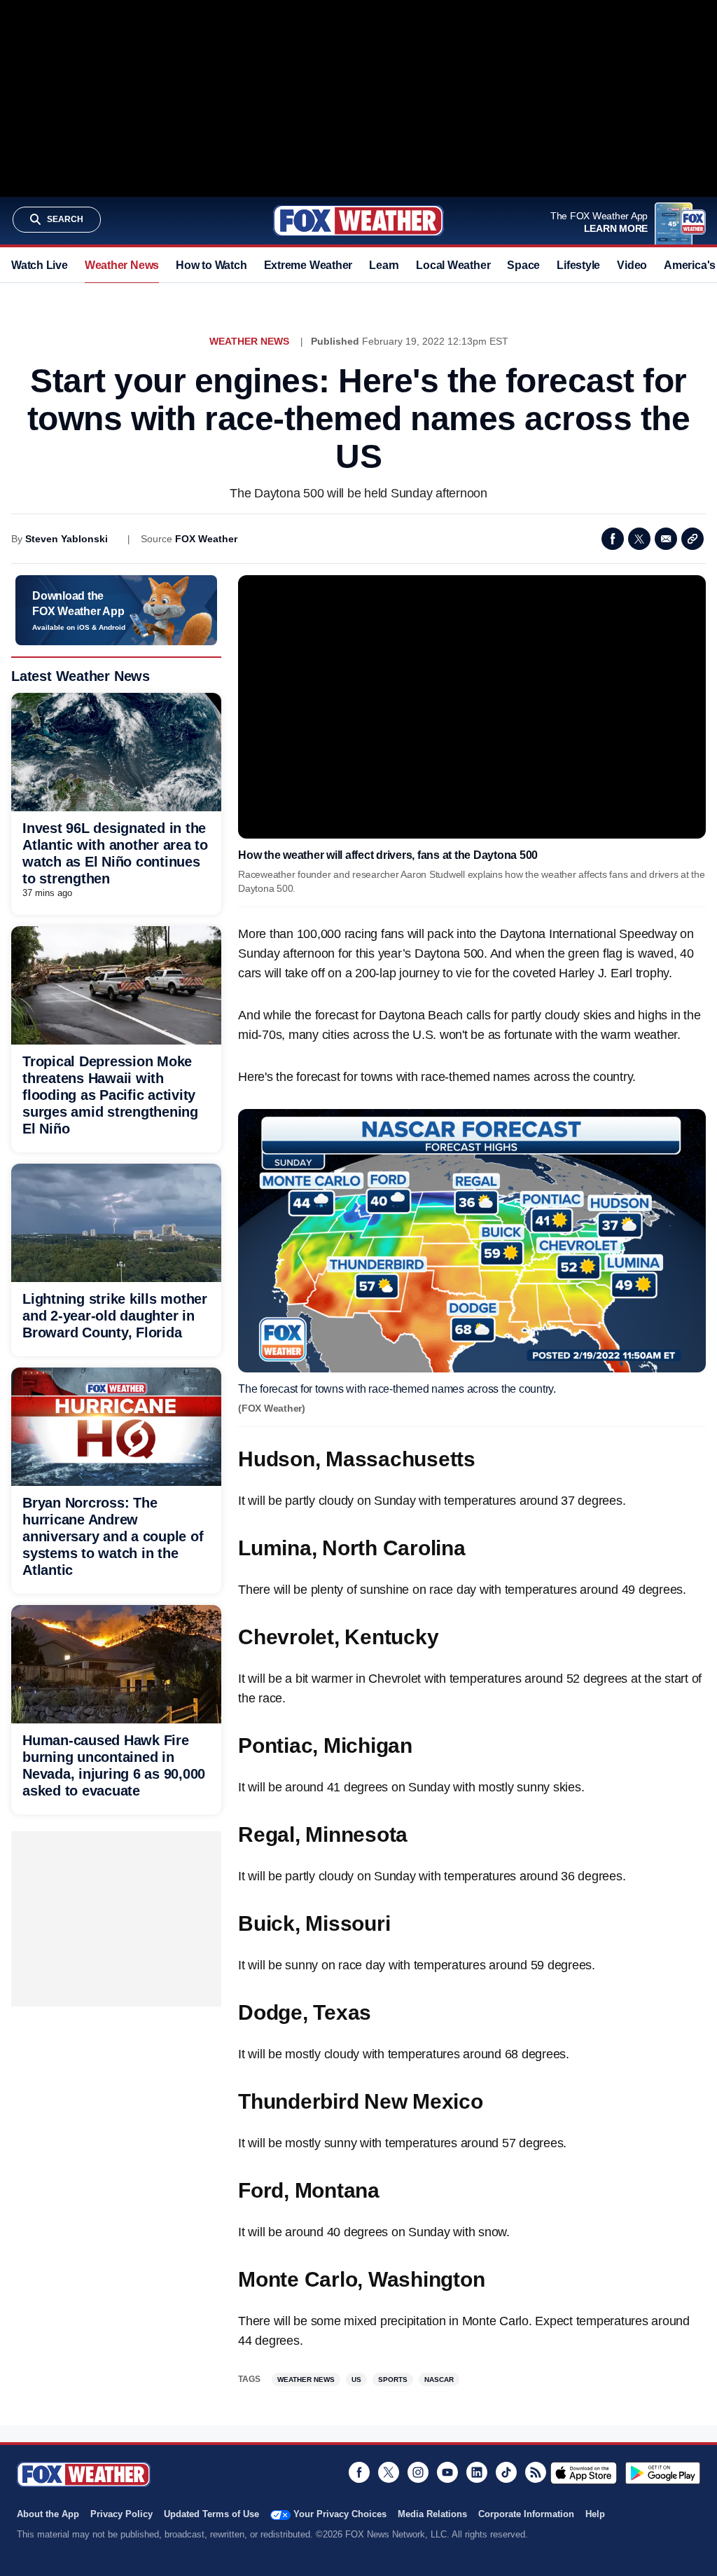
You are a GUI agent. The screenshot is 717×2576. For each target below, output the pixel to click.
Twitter (639, 539)
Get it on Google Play (663, 2473)
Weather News (122, 265)
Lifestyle (578, 265)
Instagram (418, 2472)
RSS (536, 2472)
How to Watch (211, 265)
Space (523, 265)
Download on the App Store (584, 2473)
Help (595, 2514)
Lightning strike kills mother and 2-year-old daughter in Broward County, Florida (115, 1316)
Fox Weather (358, 221)
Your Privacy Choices (340, 2514)
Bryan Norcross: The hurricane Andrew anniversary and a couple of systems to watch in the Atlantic (113, 1536)
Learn (384, 265)
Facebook (613, 539)
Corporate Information (526, 2514)
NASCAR (439, 2379)
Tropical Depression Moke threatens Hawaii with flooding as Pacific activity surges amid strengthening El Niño (110, 1095)
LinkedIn (477, 2472)
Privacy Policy (121, 2514)
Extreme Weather (308, 265)
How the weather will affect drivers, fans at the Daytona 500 (388, 855)
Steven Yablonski (67, 539)
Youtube (447, 2472)
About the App (48, 2514)
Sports (393, 2379)
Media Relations (432, 2514)
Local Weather (453, 265)
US (356, 2379)
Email (666, 539)
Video (632, 265)
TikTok (506, 2472)
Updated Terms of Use (211, 2514)
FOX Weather (206, 539)
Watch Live (40, 265)
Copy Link (692, 539)
